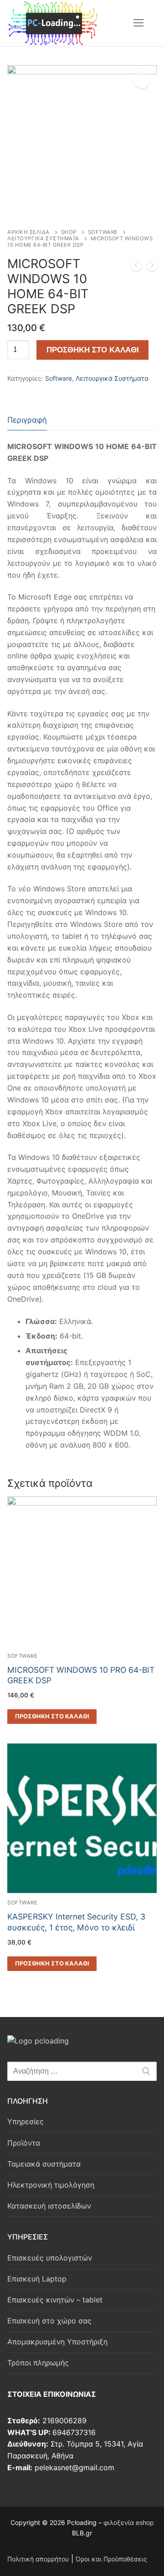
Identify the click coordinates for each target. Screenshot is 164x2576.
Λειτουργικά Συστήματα (43, 238)
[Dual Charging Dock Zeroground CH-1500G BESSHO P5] (136, 267)
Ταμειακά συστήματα (44, 2164)
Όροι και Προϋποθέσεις (111, 2559)
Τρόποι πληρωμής (38, 2363)
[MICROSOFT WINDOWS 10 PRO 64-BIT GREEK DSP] (152, 267)
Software (103, 232)
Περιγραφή (27, 420)
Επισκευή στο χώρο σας (49, 2321)
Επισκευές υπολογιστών (50, 2258)
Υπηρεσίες (26, 2121)
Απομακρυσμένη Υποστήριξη (57, 2342)
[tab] (27, 421)
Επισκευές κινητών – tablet (55, 2300)
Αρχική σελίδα (28, 232)
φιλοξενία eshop (129, 2522)
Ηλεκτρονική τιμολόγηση (51, 2185)
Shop (69, 232)
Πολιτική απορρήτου (38, 2559)
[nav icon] (138, 23)
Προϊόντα (24, 2143)
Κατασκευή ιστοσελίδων (49, 2206)
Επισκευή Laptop (37, 2279)
